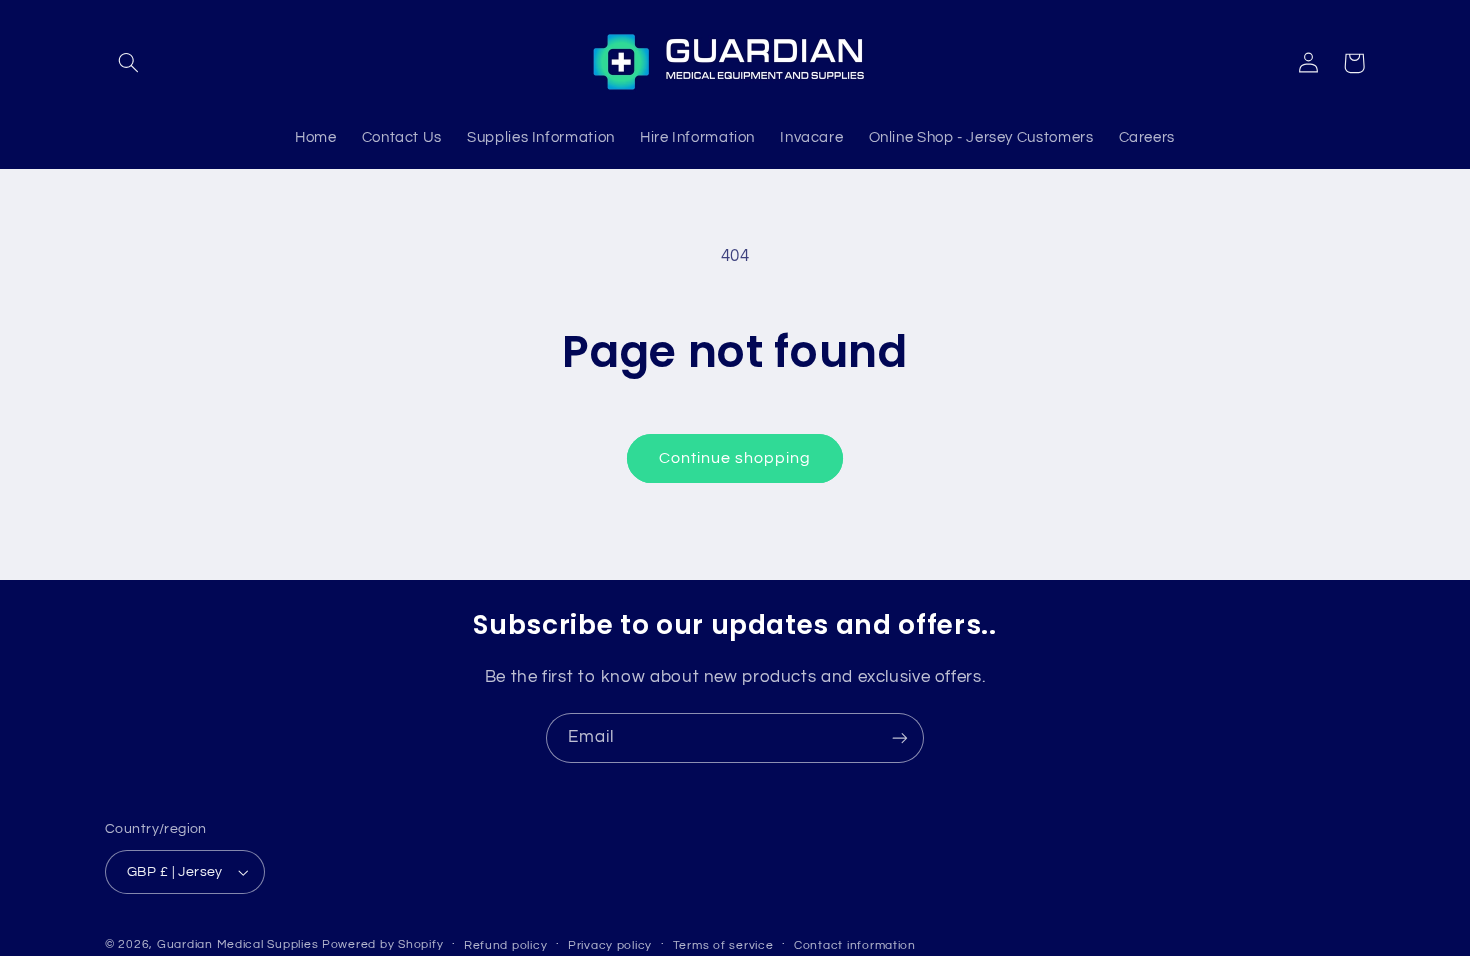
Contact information (855, 945)
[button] (128, 63)
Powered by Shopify (382, 944)
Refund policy (506, 945)
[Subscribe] (900, 737)
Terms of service (723, 945)
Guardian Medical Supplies (237, 944)
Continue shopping (735, 458)
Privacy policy (610, 945)
